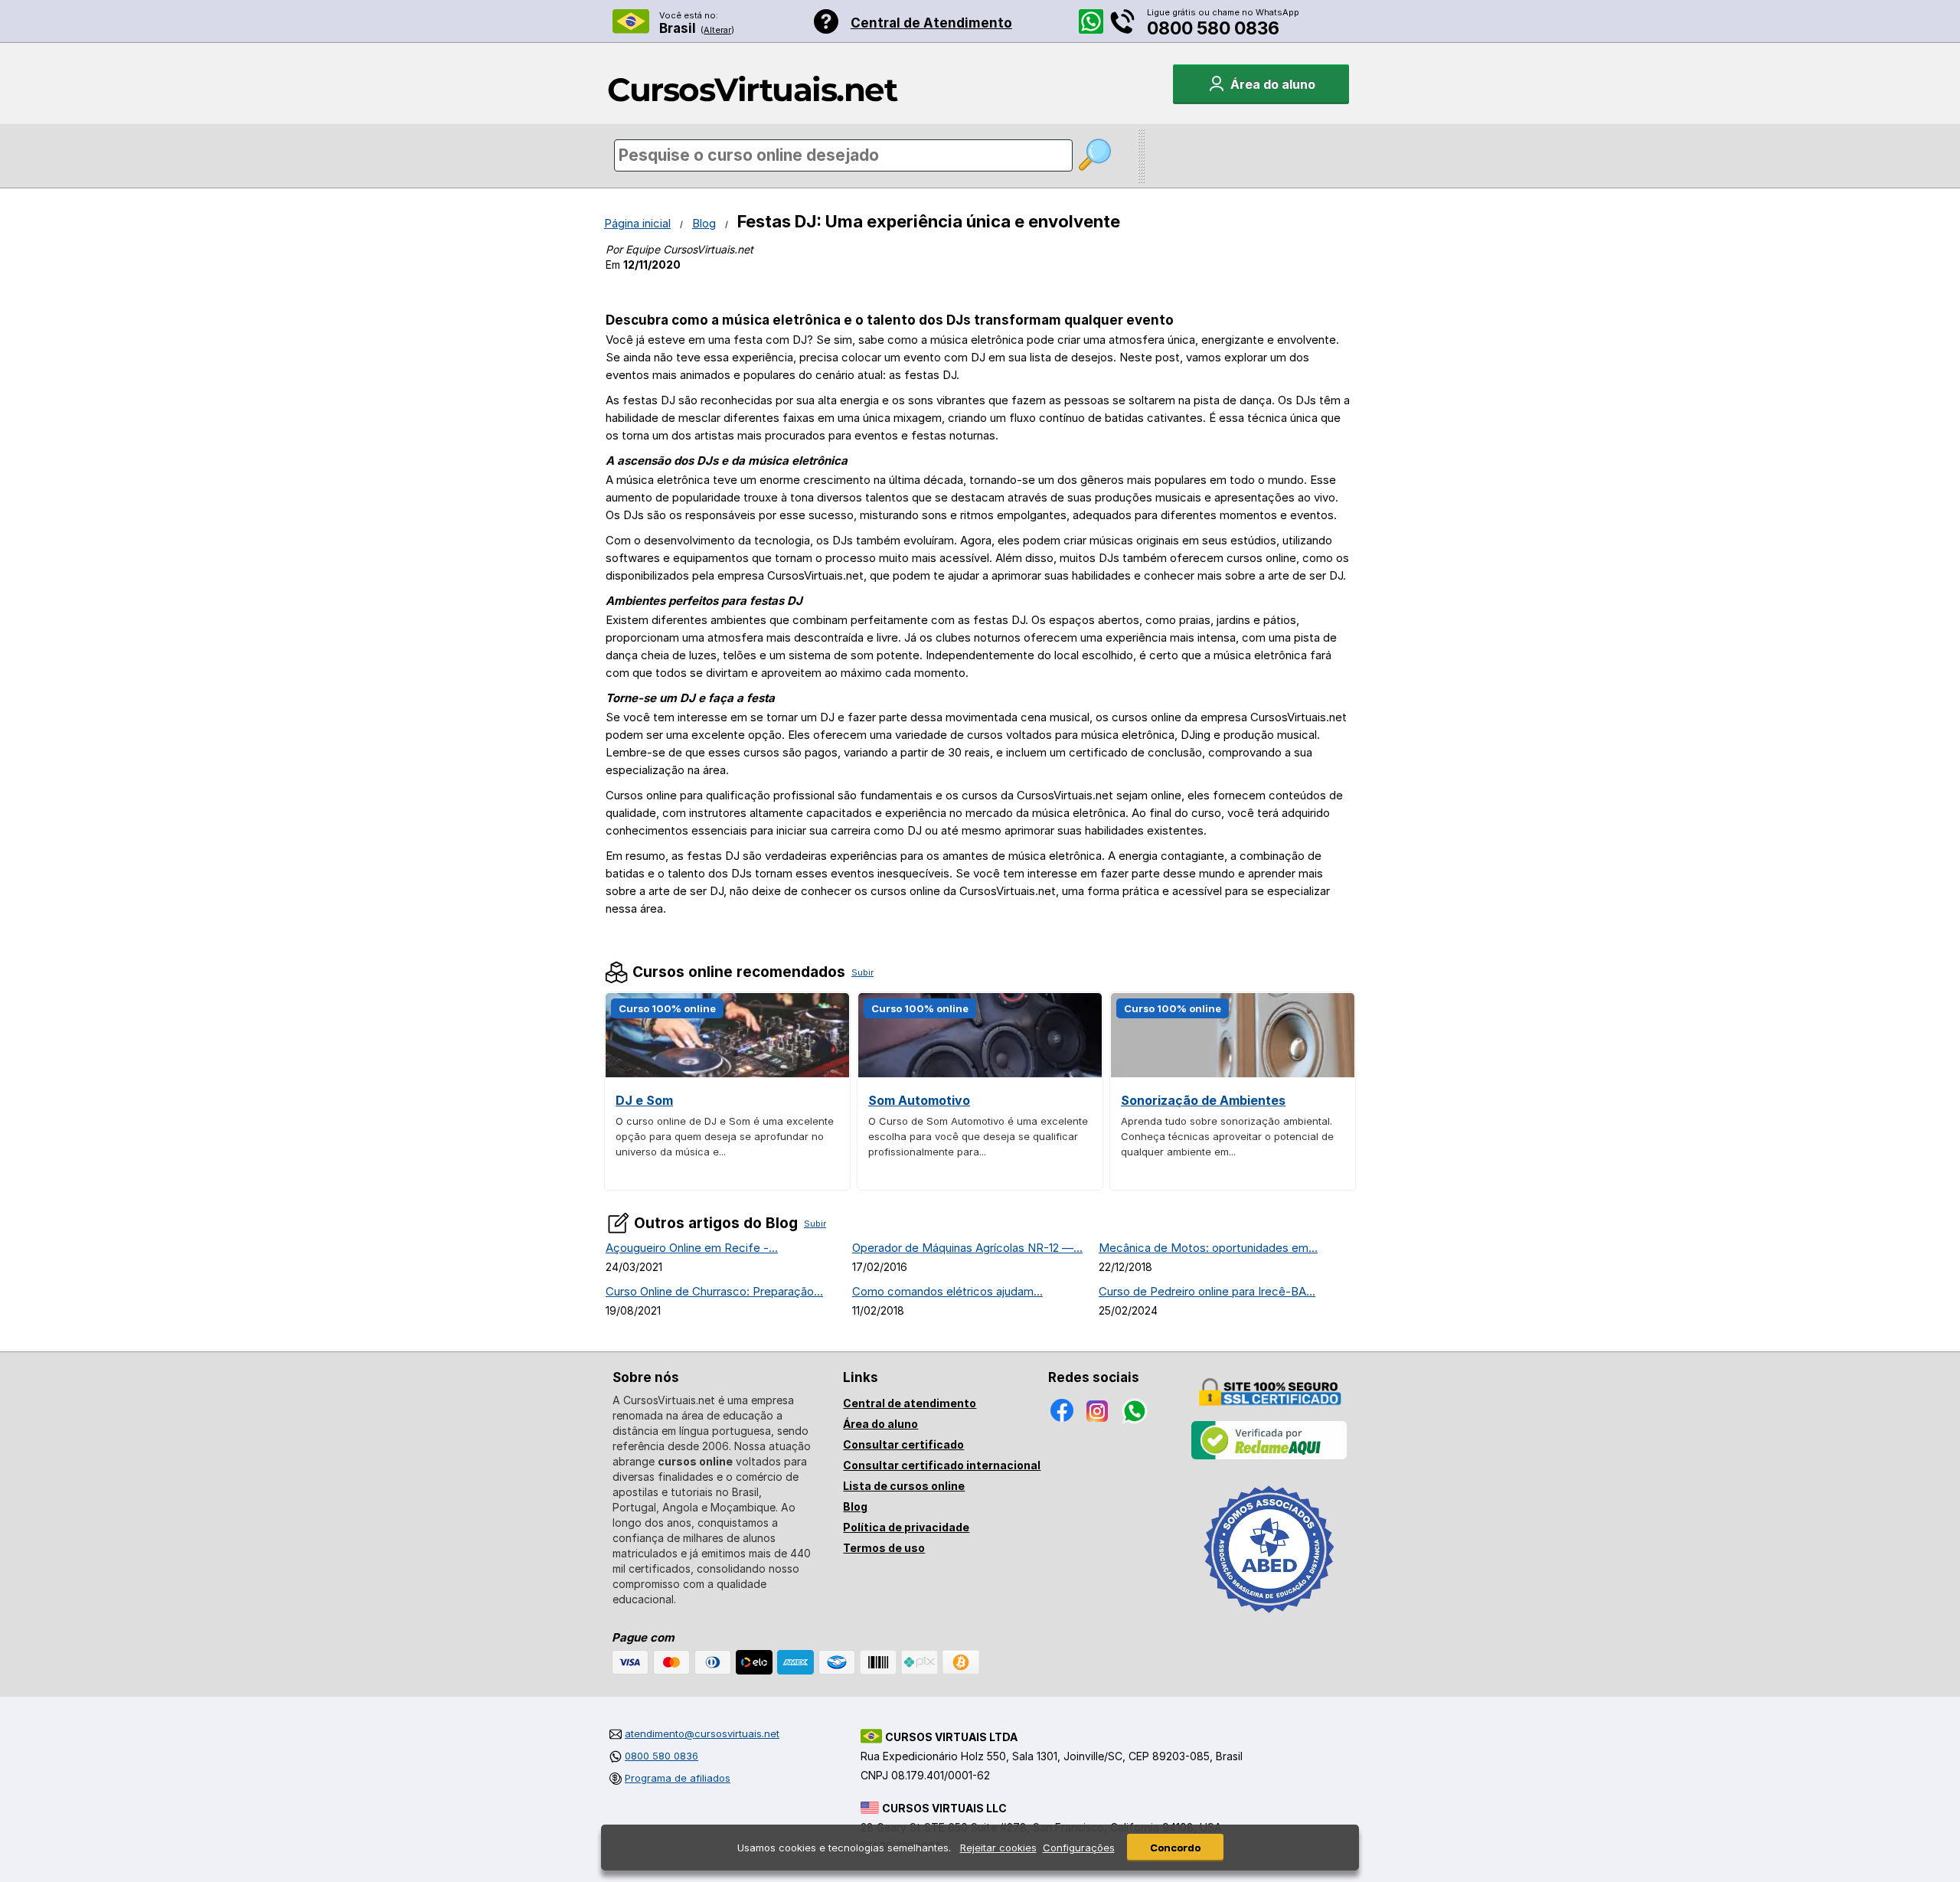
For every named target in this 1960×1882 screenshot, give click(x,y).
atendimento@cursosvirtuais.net (702, 1733)
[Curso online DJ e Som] (727, 1073)
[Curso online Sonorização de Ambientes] (1233, 1073)
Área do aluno (880, 1424)
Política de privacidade (906, 1527)
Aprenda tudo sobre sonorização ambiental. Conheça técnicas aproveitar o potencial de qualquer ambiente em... (1227, 1136)
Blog (704, 223)
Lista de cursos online (904, 1486)
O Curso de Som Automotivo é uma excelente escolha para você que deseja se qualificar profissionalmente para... (978, 1136)
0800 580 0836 (1213, 28)
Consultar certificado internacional (942, 1465)
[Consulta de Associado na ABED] (1269, 1619)
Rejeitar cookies (998, 1848)
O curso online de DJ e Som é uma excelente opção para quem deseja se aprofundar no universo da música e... (725, 1136)
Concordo (1175, 1848)
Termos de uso (884, 1548)
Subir (862, 972)
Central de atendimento (910, 1403)
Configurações (1079, 1848)
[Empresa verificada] (1269, 1456)
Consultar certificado (903, 1444)
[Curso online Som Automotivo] (980, 1073)
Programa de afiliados (678, 1778)
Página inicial (637, 223)
